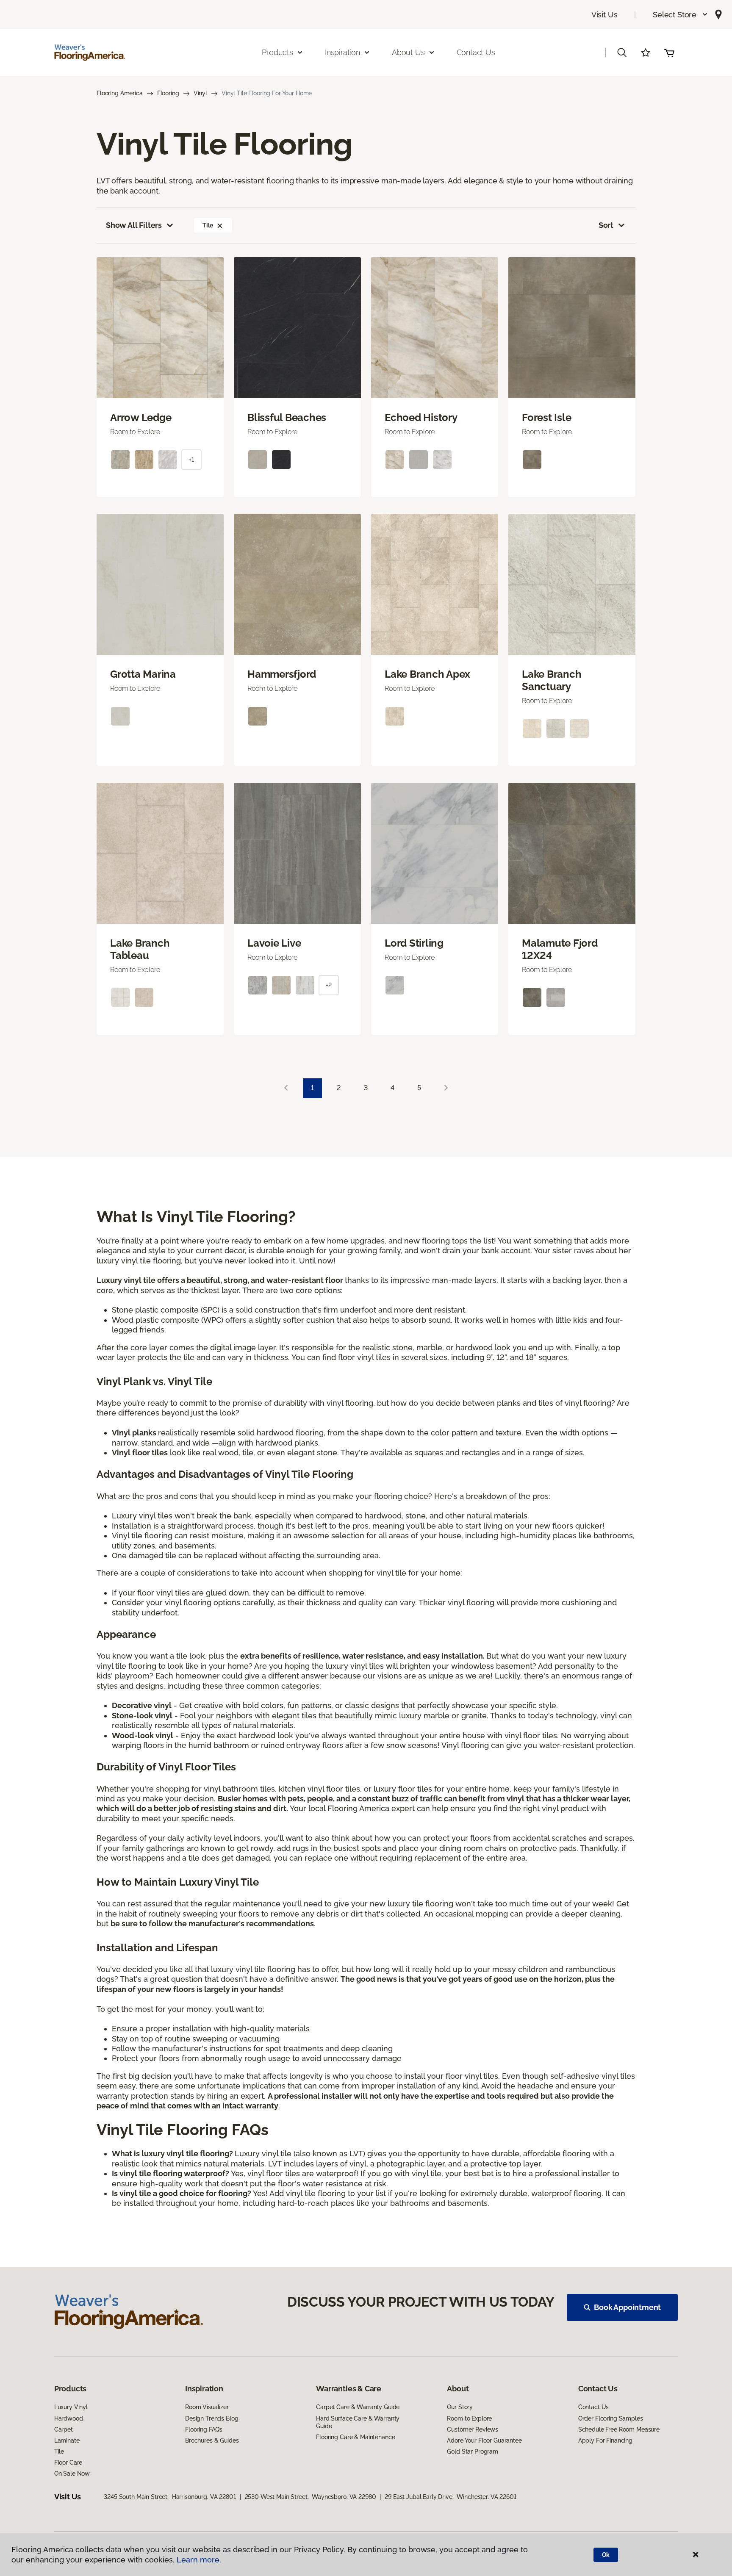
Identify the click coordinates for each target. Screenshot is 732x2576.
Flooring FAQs (204, 2429)
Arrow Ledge (141, 418)
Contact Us (476, 52)
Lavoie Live (274, 943)
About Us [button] (408, 52)
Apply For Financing (605, 2440)
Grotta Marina (143, 674)
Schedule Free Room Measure (619, 2429)
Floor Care (68, 2462)
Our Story (460, 2407)
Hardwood (69, 2418)
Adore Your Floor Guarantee (484, 2440)
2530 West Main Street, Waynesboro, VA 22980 (311, 2497)
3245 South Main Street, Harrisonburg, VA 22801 (170, 2497)
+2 (329, 985)
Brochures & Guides (212, 2440)
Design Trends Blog (212, 2418)
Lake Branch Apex (427, 674)
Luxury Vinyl (71, 2407)
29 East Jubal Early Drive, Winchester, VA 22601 (450, 2497)
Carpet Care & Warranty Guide (358, 2407)
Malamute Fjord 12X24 (560, 949)
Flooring (168, 93)
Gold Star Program (473, 2451)
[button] (681, 15)
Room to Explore (469, 2418)
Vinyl (200, 93)
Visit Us (604, 15)
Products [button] (277, 52)
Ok (606, 2555)
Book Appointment (627, 2307)
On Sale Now (72, 2474)
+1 (191, 460)
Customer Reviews (473, 2429)
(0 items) (669, 53)
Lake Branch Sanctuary (552, 680)
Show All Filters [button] (134, 225)
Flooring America (120, 93)
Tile (208, 225)
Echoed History (421, 418)
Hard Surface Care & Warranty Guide (358, 2422)
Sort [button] (606, 225)
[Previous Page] (286, 1088)
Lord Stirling (414, 943)
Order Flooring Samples (611, 2418)
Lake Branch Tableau (140, 949)
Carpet (64, 2429)
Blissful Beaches (287, 418)
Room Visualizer (207, 2407)
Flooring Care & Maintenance (355, 2437)
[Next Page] (446, 1088)
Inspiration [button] (342, 52)
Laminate (67, 2440)
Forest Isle (546, 418)
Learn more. (199, 2560)
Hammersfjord (282, 674)
